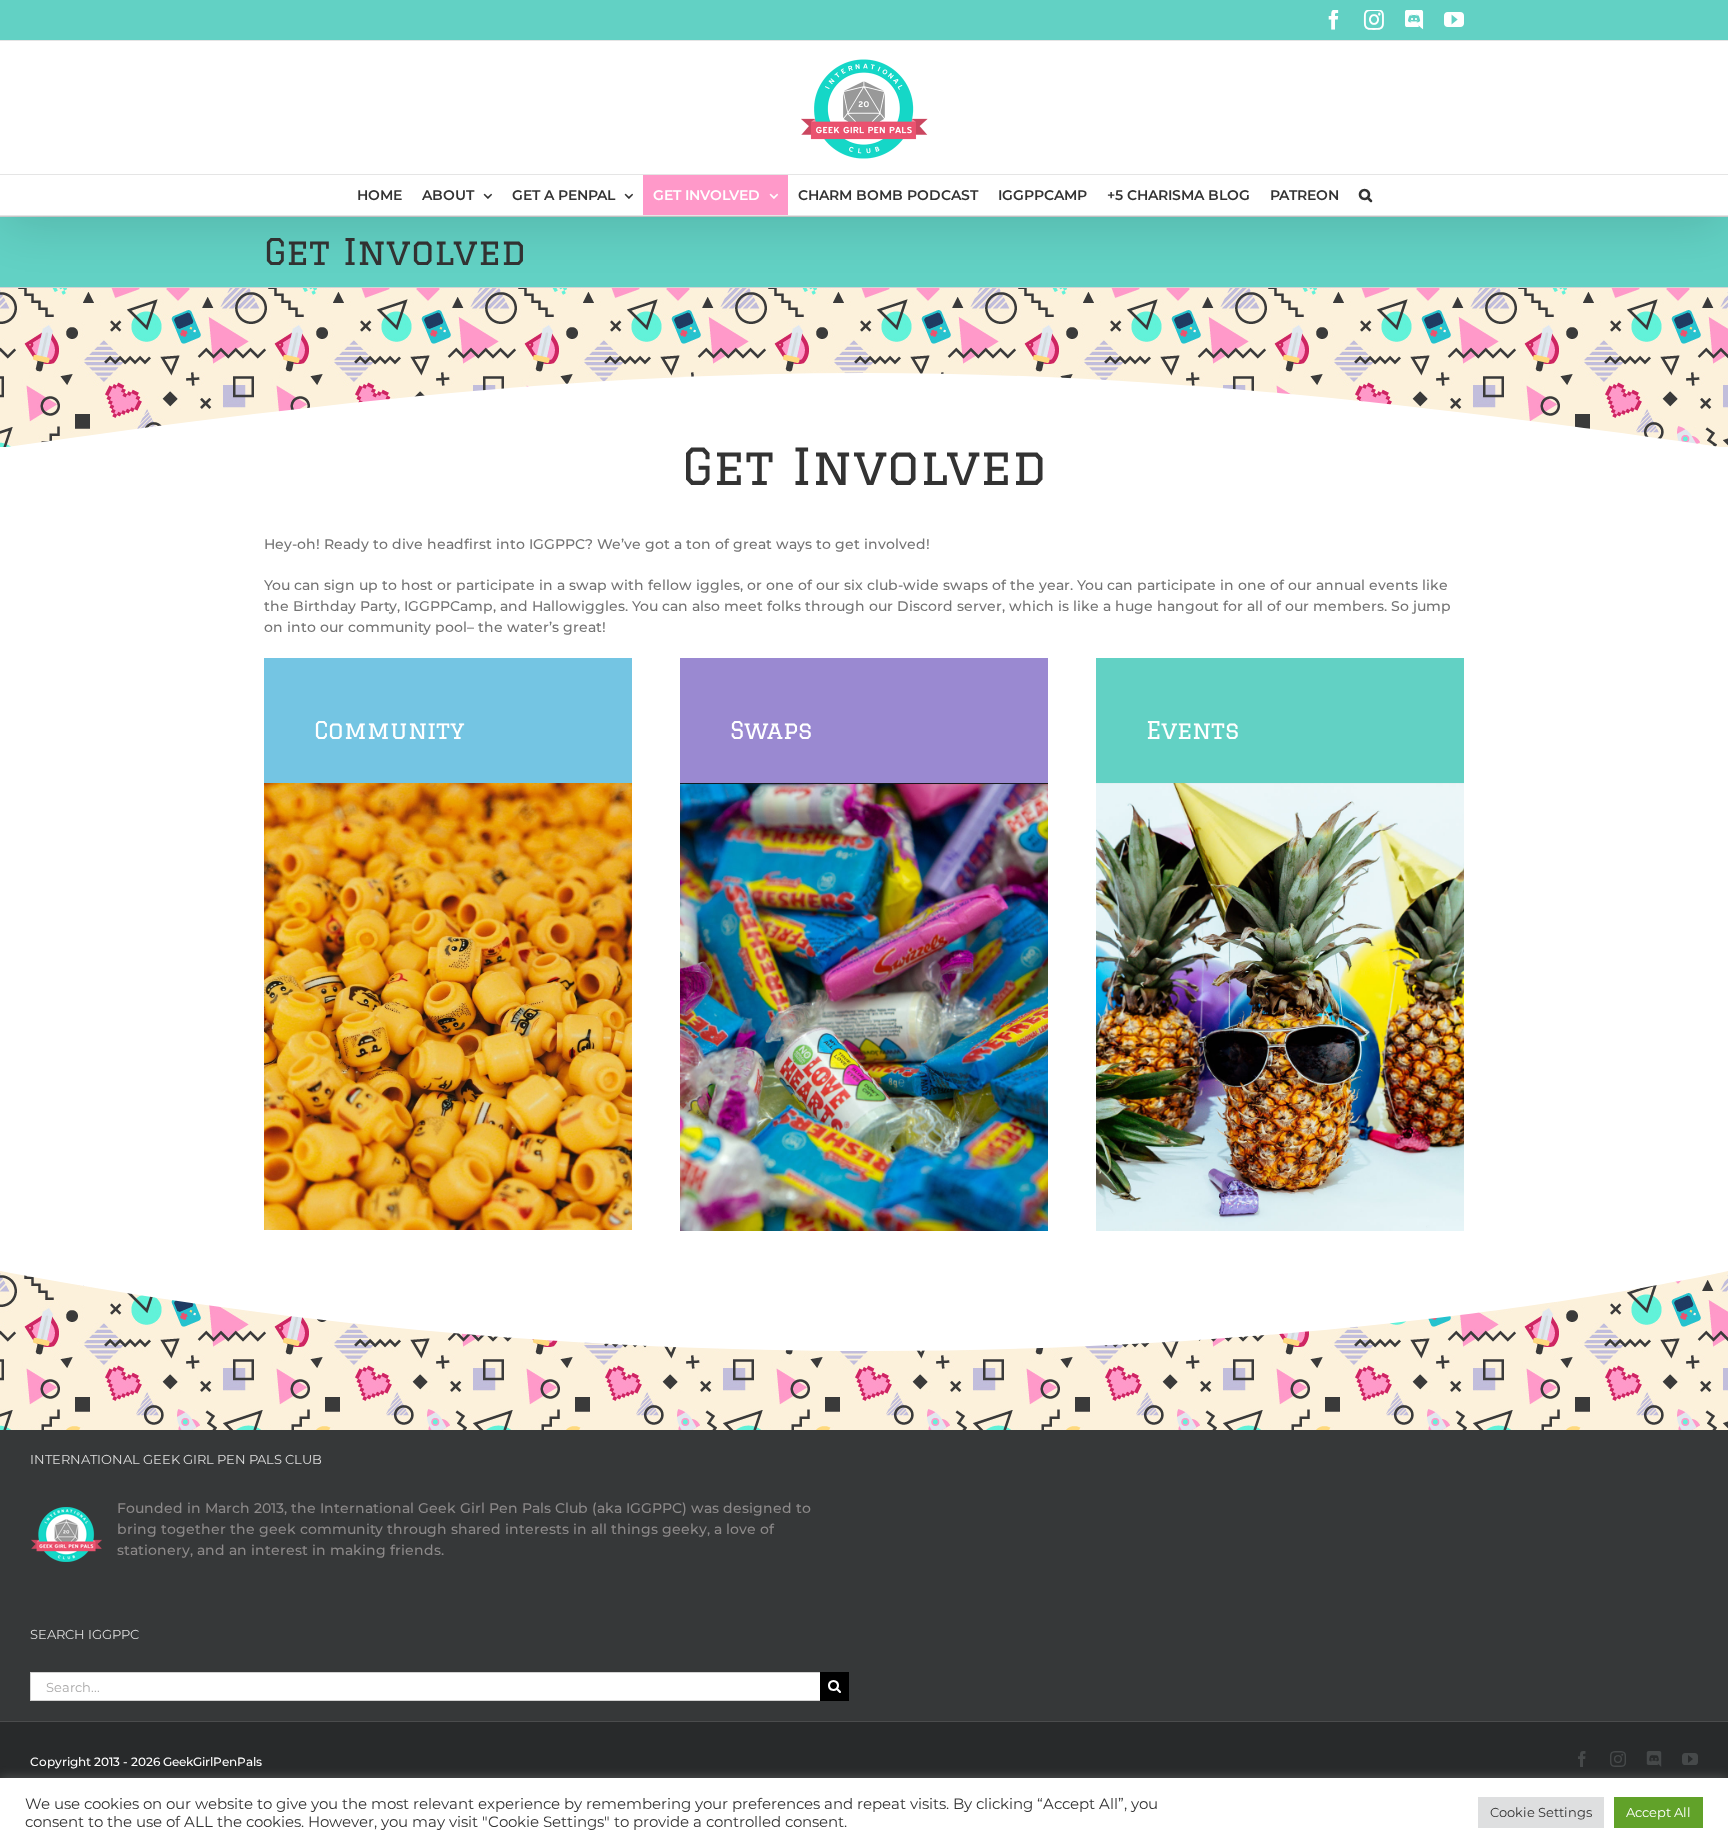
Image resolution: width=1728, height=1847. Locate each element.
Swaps (771, 729)
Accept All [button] (1658, 1812)
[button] (1365, 195)
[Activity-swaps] (864, 790)
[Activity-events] (1280, 790)
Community (389, 729)
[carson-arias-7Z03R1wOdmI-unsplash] (448, 790)
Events (1192, 729)
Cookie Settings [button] (1541, 1812)
